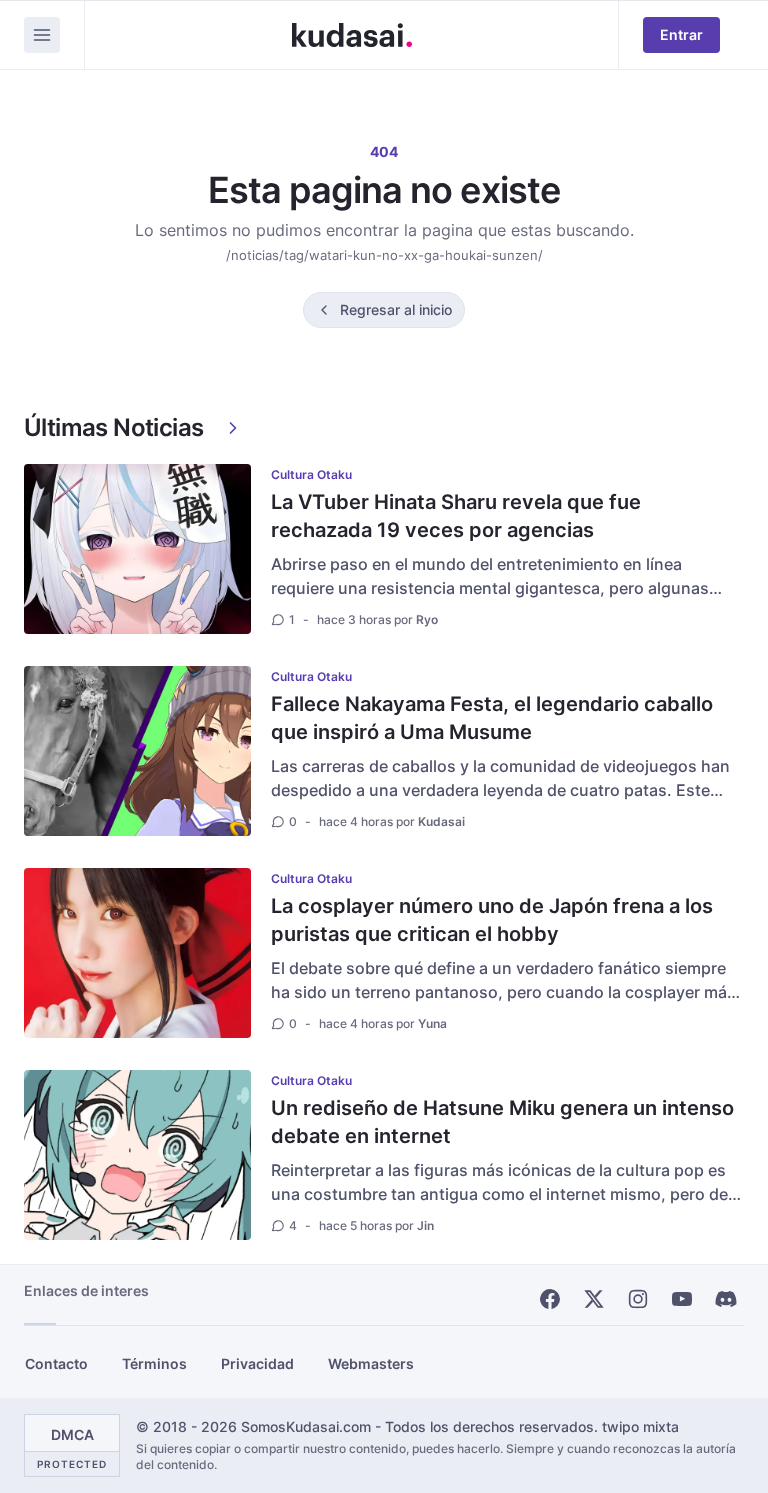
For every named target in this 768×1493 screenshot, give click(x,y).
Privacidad (257, 1363)
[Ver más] (233, 428)
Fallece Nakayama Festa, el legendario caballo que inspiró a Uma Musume (492, 718)
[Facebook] (550, 1299)
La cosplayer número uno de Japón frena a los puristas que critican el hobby (492, 920)
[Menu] (42, 35)
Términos (154, 1363)
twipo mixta (640, 1426)
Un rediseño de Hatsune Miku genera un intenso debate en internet (502, 1122)
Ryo (427, 619)
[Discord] (726, 1299)
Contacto (56, 1363)
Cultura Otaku (311, 474)
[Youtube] (682, 1299)
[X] (594, 1299)
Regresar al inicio (396, 309)
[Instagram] (638, 1299)
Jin (425, 1225)
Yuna (432, 1023)
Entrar (681, 34)
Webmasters (371, 1363)
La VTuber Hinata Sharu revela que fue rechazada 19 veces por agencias (456, 516)
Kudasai (441, 821)
